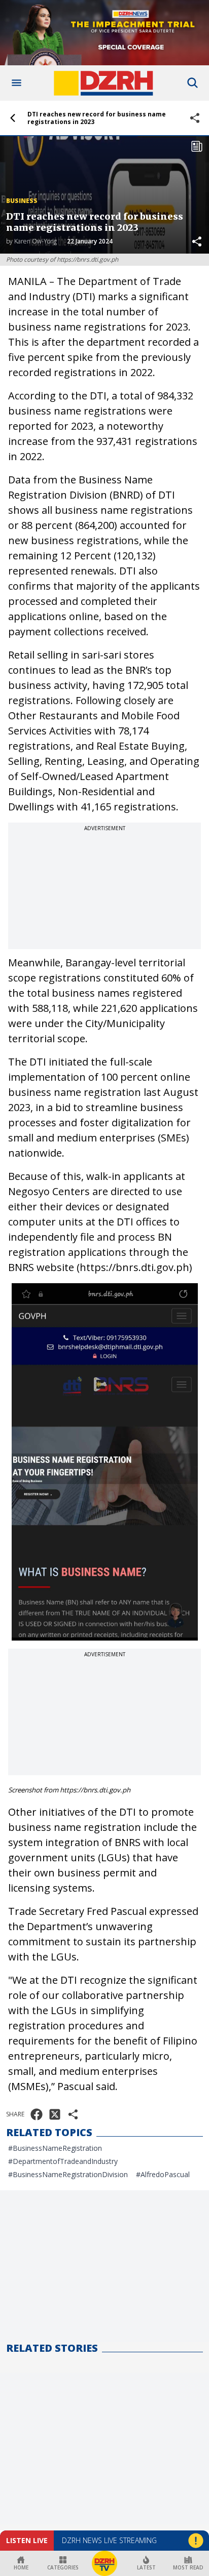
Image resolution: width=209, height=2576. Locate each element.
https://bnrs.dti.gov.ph (134, 1267)
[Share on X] (55, 2114)
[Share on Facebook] (37, 2114)
